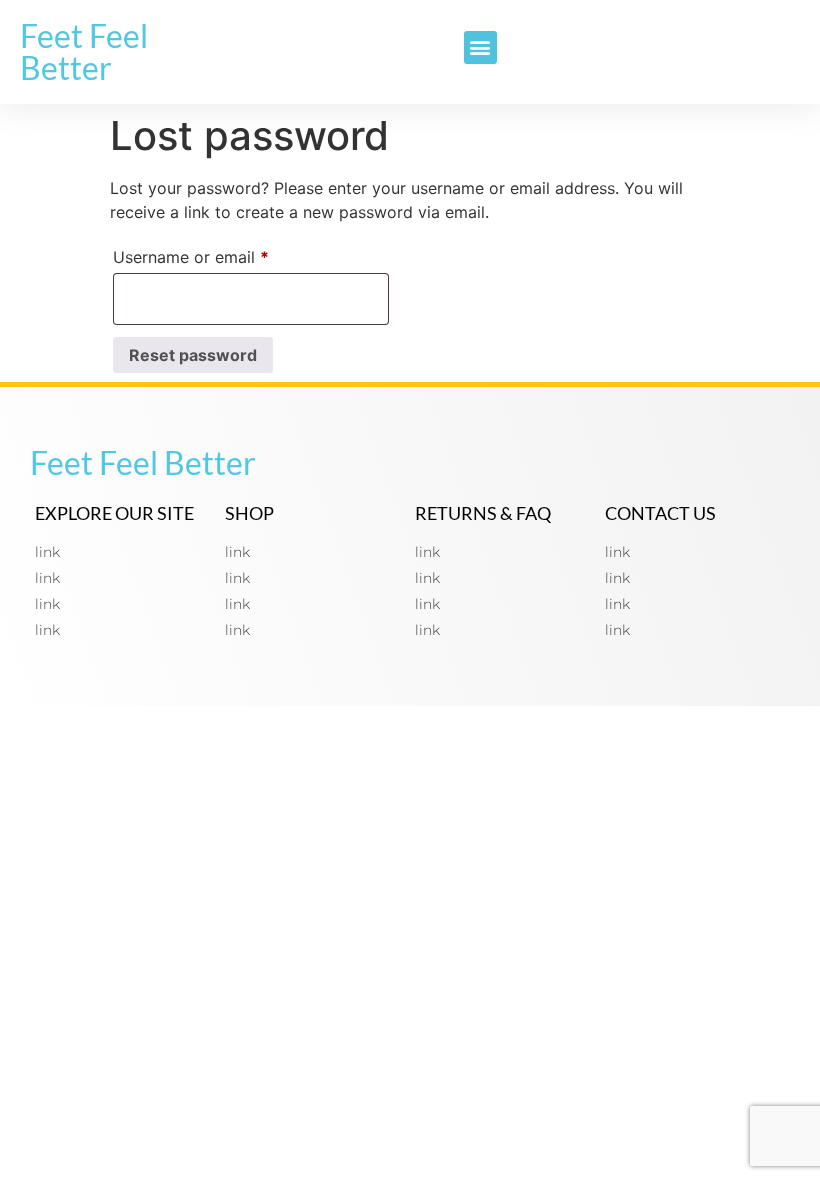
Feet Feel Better (84, 51)
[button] (480, 47)
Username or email (224, 254)
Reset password (193, 355)
